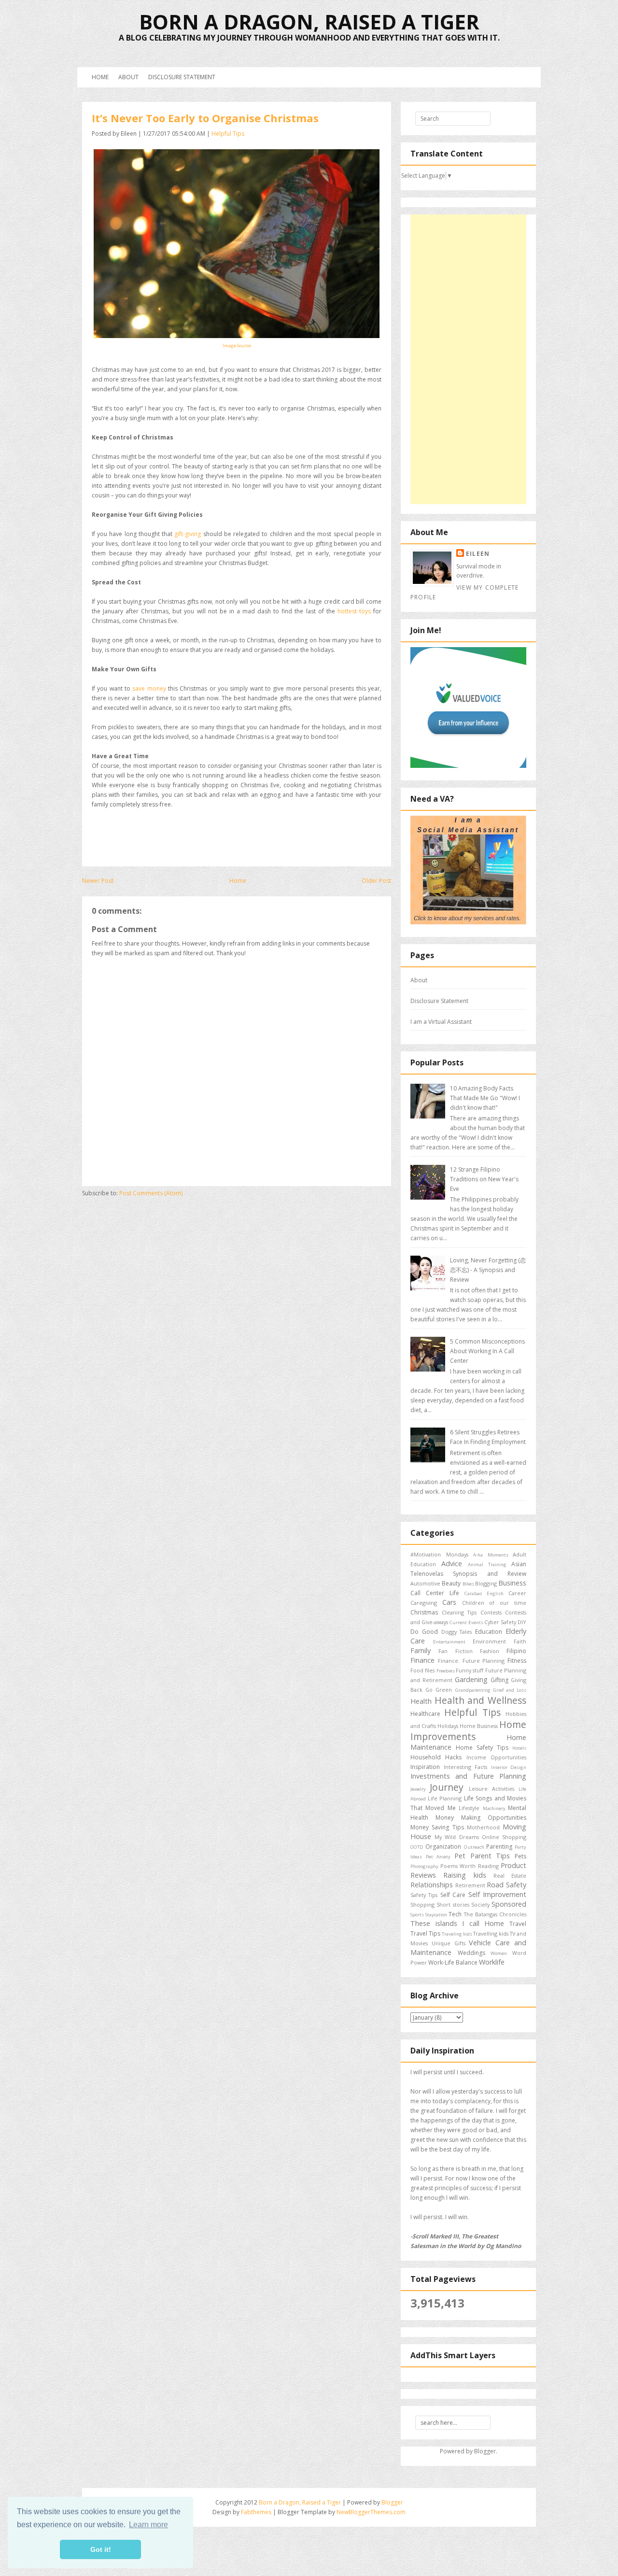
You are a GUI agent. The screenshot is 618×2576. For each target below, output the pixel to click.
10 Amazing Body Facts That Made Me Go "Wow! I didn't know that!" (485, 1098)
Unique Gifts (449, 1943)
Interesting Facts (466, 1767)
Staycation (436, 1915)
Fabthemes (256, 2512)
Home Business (479, 1726)
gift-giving (188, 534)
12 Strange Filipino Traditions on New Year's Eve (484, 1179)
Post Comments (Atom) (151, 1193)
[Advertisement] (468, 359)
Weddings (471, 1953)
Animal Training (487, 1564)
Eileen (478, 554)
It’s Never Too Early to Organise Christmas (205, 118)
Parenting (499, 1847)
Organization (443, 1847)
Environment (489, 1641)
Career (517, 1593)
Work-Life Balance (453, 1962)
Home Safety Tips (482, 1748)
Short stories (453, 1904)
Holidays (448, 1726)
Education (489, 1632)
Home (100, 77)
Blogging (486, 1583)
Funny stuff (470, 1670)
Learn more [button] (148, 2525)
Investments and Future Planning (468, 1776)
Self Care (453, 1895)
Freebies (446, 1671)
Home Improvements (468, 1730)
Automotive (425, 1583)
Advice (452, 1564)
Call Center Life (435, 1593)
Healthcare (425, 1714)
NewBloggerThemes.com (371, 2512)
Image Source (237, 346)
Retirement (470, 1885)
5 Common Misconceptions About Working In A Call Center (487, 1351)
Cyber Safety (500, 1622)
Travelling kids (491, 1933)
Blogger (485, 2451)
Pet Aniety (438, 1857)
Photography (424, 1866)
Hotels (519, 1748)
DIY (522, 1622)
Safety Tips (424, 1895)
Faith (520, 1641)
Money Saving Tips (437, 1827)
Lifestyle (469, 1808)
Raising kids (464, 1875)
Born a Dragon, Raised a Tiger (309, 21)
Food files (422, 1670)
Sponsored (509, 1904)
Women (499, 1953)
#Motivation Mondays (439, 1554)
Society (480, 1904)
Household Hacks (436, 1757)
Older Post (376, 881)
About (128, 77)
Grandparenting (473, 1690)
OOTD (417, 1847)
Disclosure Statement (182, 77)
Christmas (424, 1612)
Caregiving (424, 1603)
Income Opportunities (496, 1757)
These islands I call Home (457, 1923)
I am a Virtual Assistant (441, 1022)
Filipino (516, 1651)
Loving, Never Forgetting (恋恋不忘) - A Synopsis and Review (488, 1270)
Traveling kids (457, 1934)
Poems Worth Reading (470, 1866)
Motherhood (483, 1827)
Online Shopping (504, 1837)
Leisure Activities (492, 1789)
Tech (455, 1914)
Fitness (517, 1661)
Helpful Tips (228, 134)
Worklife (492, 1962)
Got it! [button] (101, 2549)
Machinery (494, 1808)
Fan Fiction (455, 1651)
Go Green (439, 1690)
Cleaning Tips (459, 1612)
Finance (422, 1660)
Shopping (422, 1904)
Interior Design (509, 1767)
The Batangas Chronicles (495, 1914)
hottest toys (355, 611)
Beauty (451, 1583)
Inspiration (425, 1767)
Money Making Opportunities (481, 1818)
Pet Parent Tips (482, 1856)
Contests (491, 1612)
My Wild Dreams (456, 1837)
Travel (518, 1924)
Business (512, 1583)
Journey (447, 1787)
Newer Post (98, 881)
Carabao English (484, 1593)
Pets (520, 1856)
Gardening (471, 1679)
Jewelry (418, 1789)
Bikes (468, 1584)
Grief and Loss (510, 1690)
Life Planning (445, 1798)
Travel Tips (425, 1933)
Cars (449, 1602)
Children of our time (494, 1603)
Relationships (432, 1885)
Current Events (466, 1622)
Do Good (424, 1632)
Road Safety (506, 1885)
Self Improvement (497, 1894)
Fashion (490, 1651)
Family (421, 1650)
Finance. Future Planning (471, 1661)
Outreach (474, 1847)
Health (421, 1701)
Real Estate (510, 1875)
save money (149, 688)
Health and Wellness (480, 1700)
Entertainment (449, 1642)
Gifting (499, 1680)
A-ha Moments (491, 1555)
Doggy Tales (457, 1632)
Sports (417, 1915)
